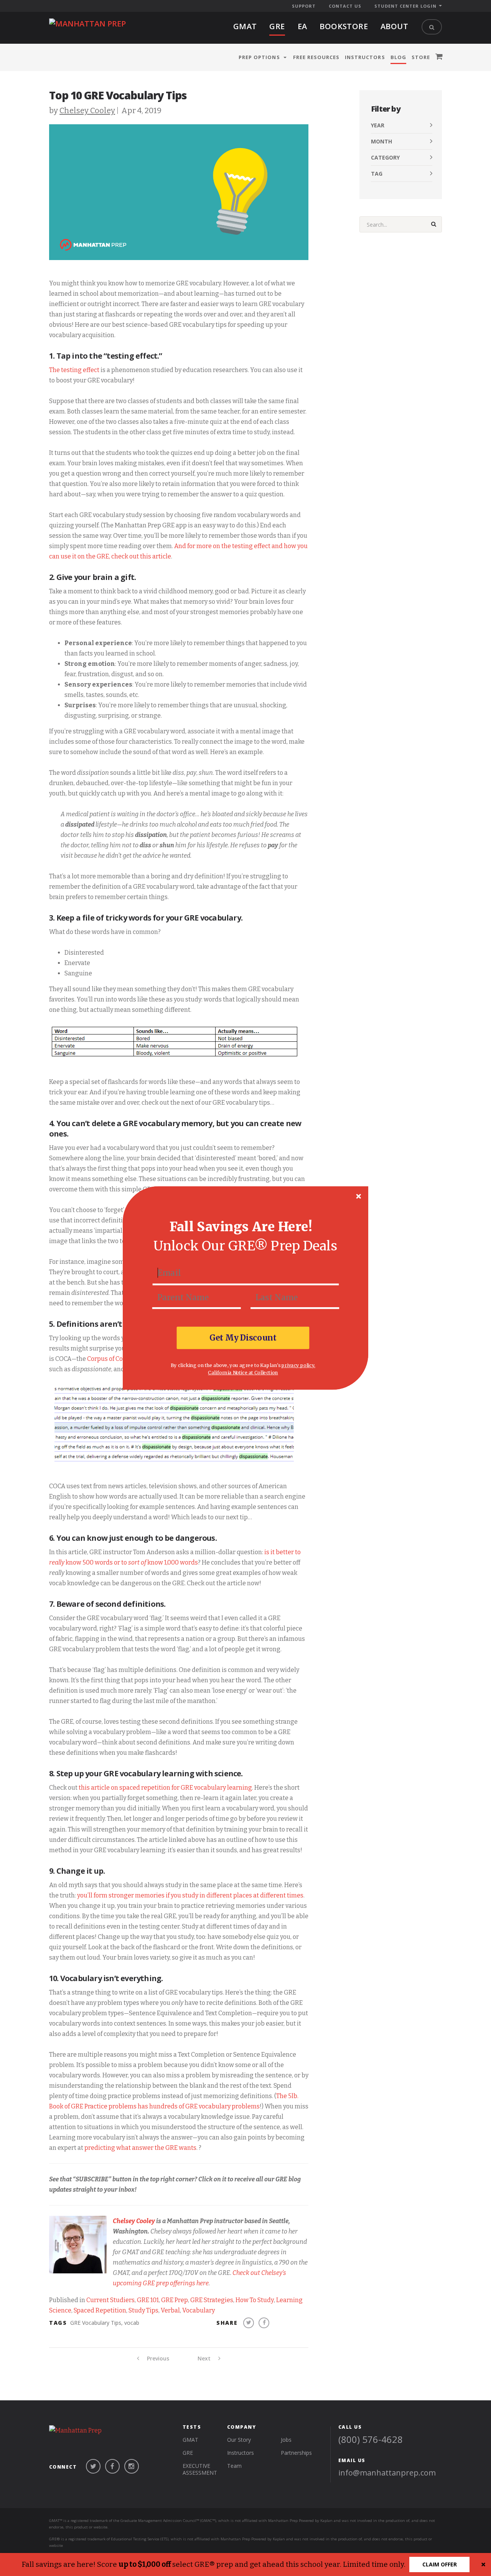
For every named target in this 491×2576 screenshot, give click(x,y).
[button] (241, 1227)
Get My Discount (243, 1337)
